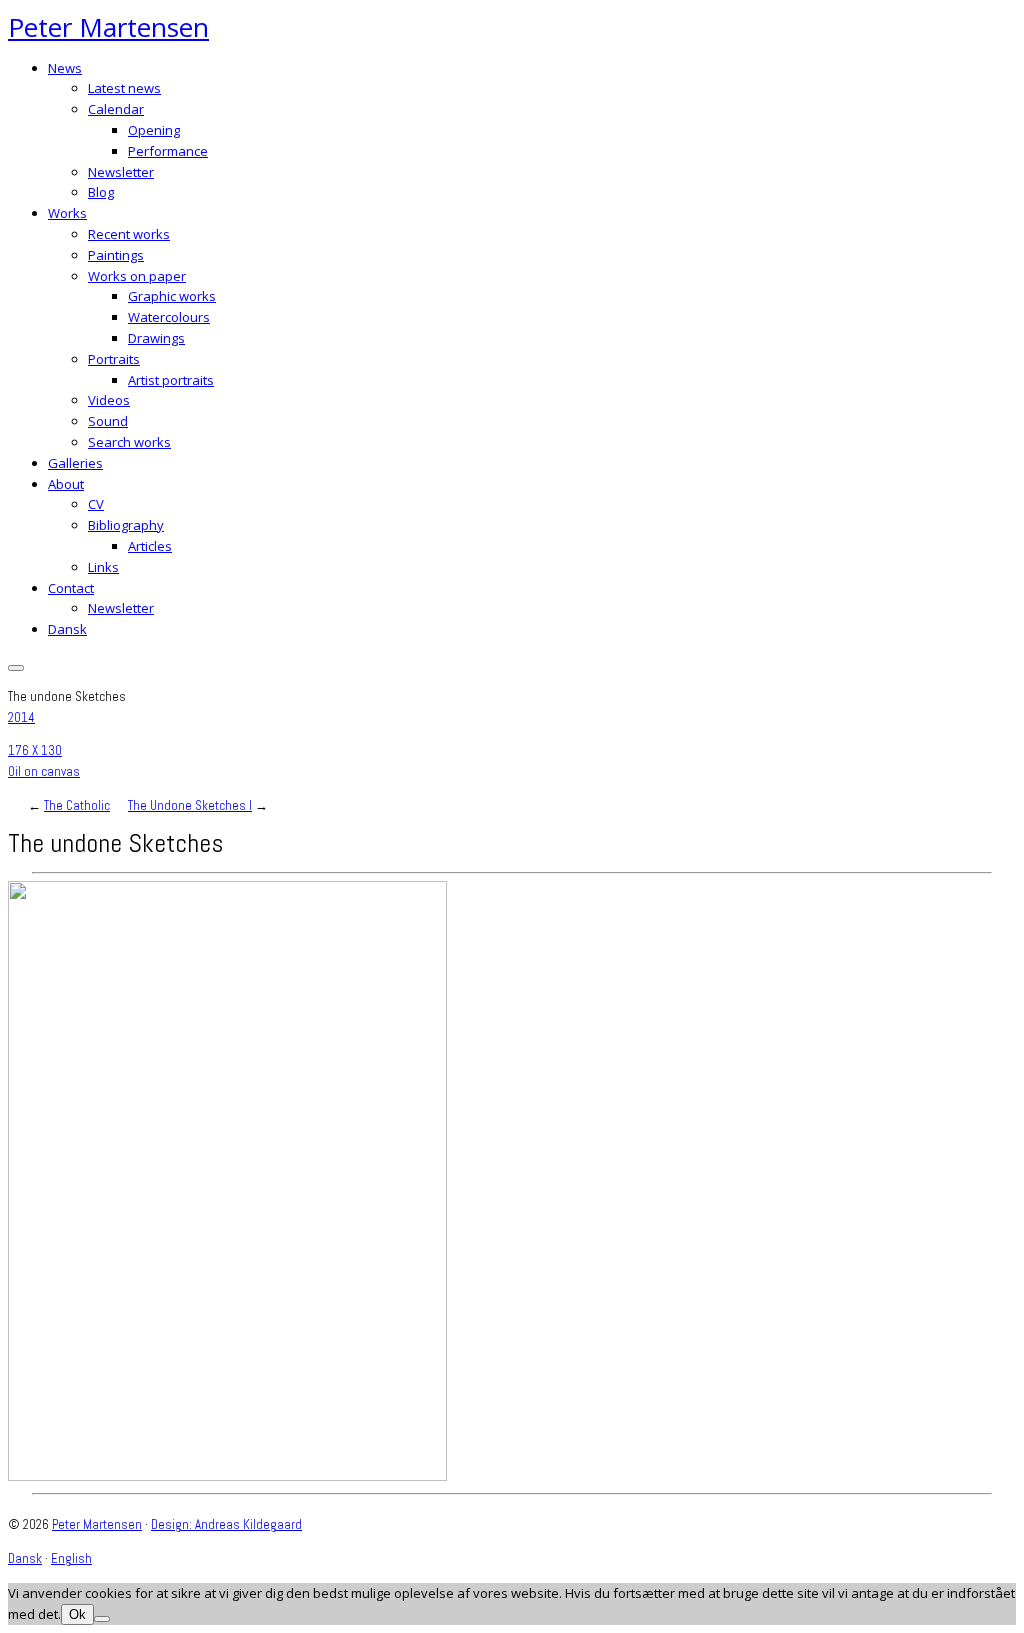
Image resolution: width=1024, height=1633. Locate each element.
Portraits (114, 359)
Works (67, 213)
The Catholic (77, 805)
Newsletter (121, 172)
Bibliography (126, 525)
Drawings (156, 338)
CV (96, 504)
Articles (150, 546)
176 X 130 (35, 750)
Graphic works (172, 296)
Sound (108, 421)
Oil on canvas (44, 771)
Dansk (67, 629)
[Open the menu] (16, 668)
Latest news (124, 88)
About (66, 484)
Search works (129, 442)
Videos (109, 400)
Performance (168, 151)
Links (103, 567)
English (71, 1558)
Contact (71, 588)
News (65, 68)
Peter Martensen (108, 27)
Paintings (116, 255)
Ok (77, 1614)
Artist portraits (171, 380)
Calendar (116, 109)
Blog (101, 192)
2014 (21, 717)
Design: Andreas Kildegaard (226, 1524)
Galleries (75, 463)
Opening (154, 130)
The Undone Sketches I (190, 805)
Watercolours (169, 317)
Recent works (129, 234)
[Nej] (102, 1619)
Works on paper (137, 276)
